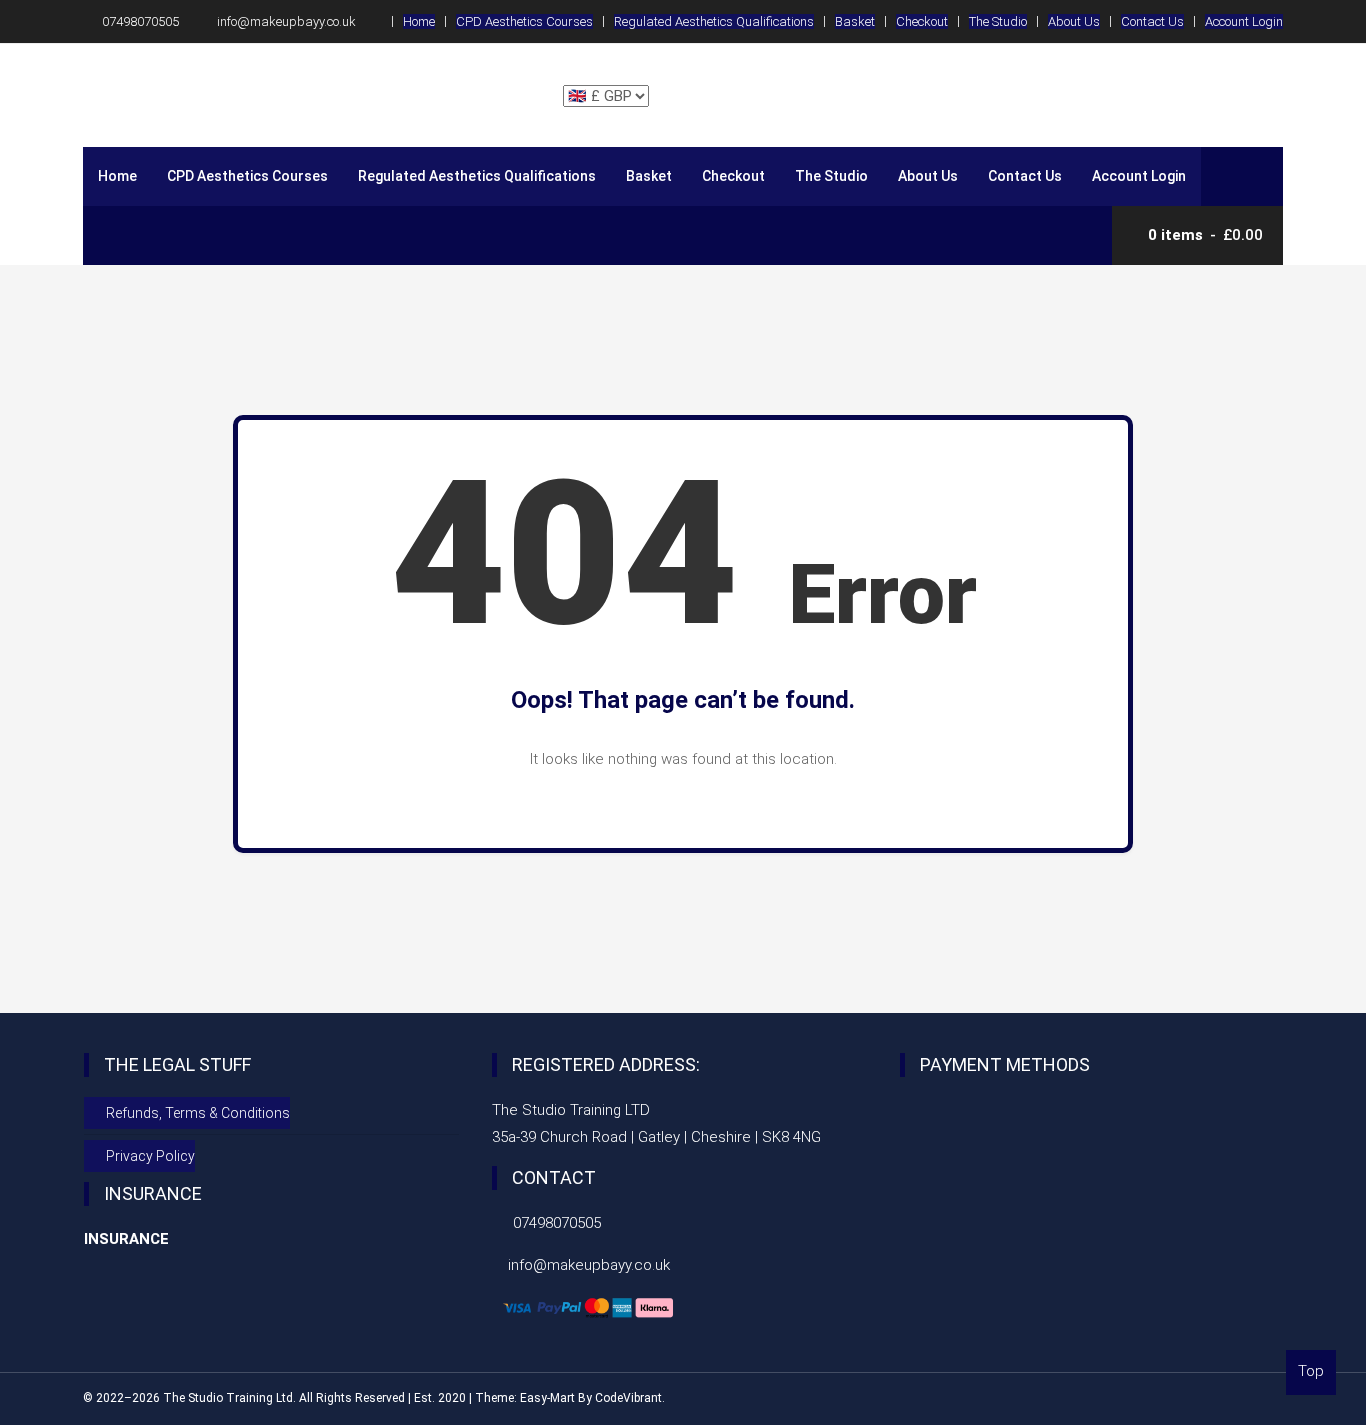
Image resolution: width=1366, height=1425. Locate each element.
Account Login (1244, 21)
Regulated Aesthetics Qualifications (714, 21)
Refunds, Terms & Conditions (198, 1113)
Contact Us (1152, 21)
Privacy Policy (150, 1156)
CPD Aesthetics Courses (524, 21)
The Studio (998, 21)
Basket (855, 21)
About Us (1074, 21)
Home (419, 21)
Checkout (922, 21)
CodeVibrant (628, 1398)
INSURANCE (126, 1239)
